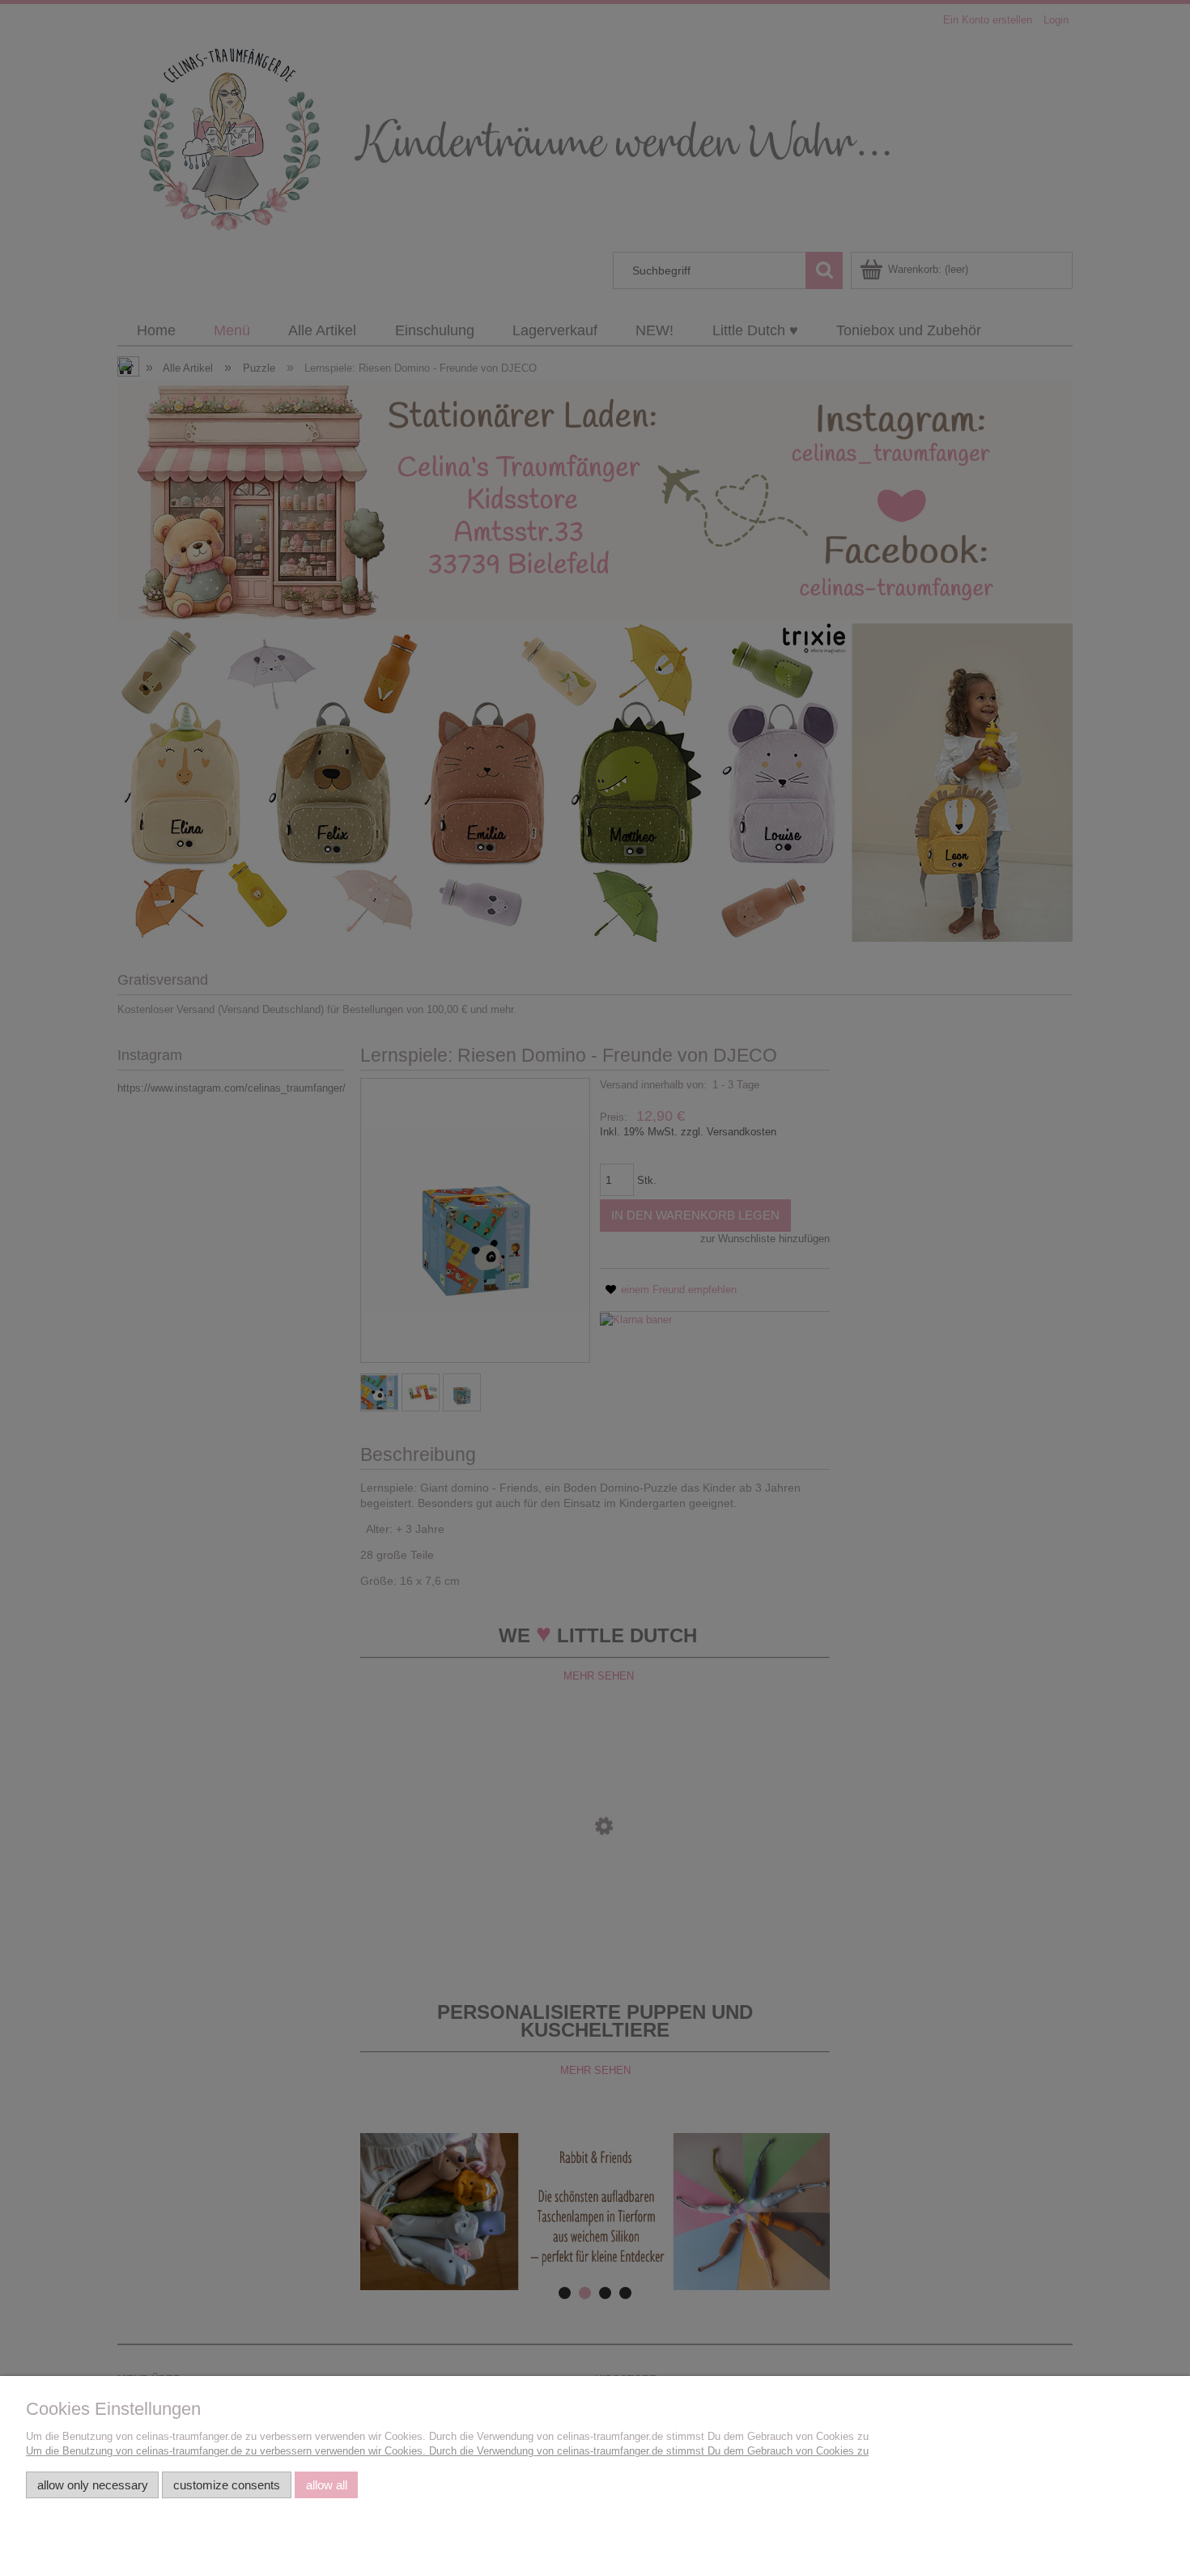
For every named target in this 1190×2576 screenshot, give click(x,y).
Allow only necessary (93, 2485)
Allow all (327, 2485)
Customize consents (227, 2485)
